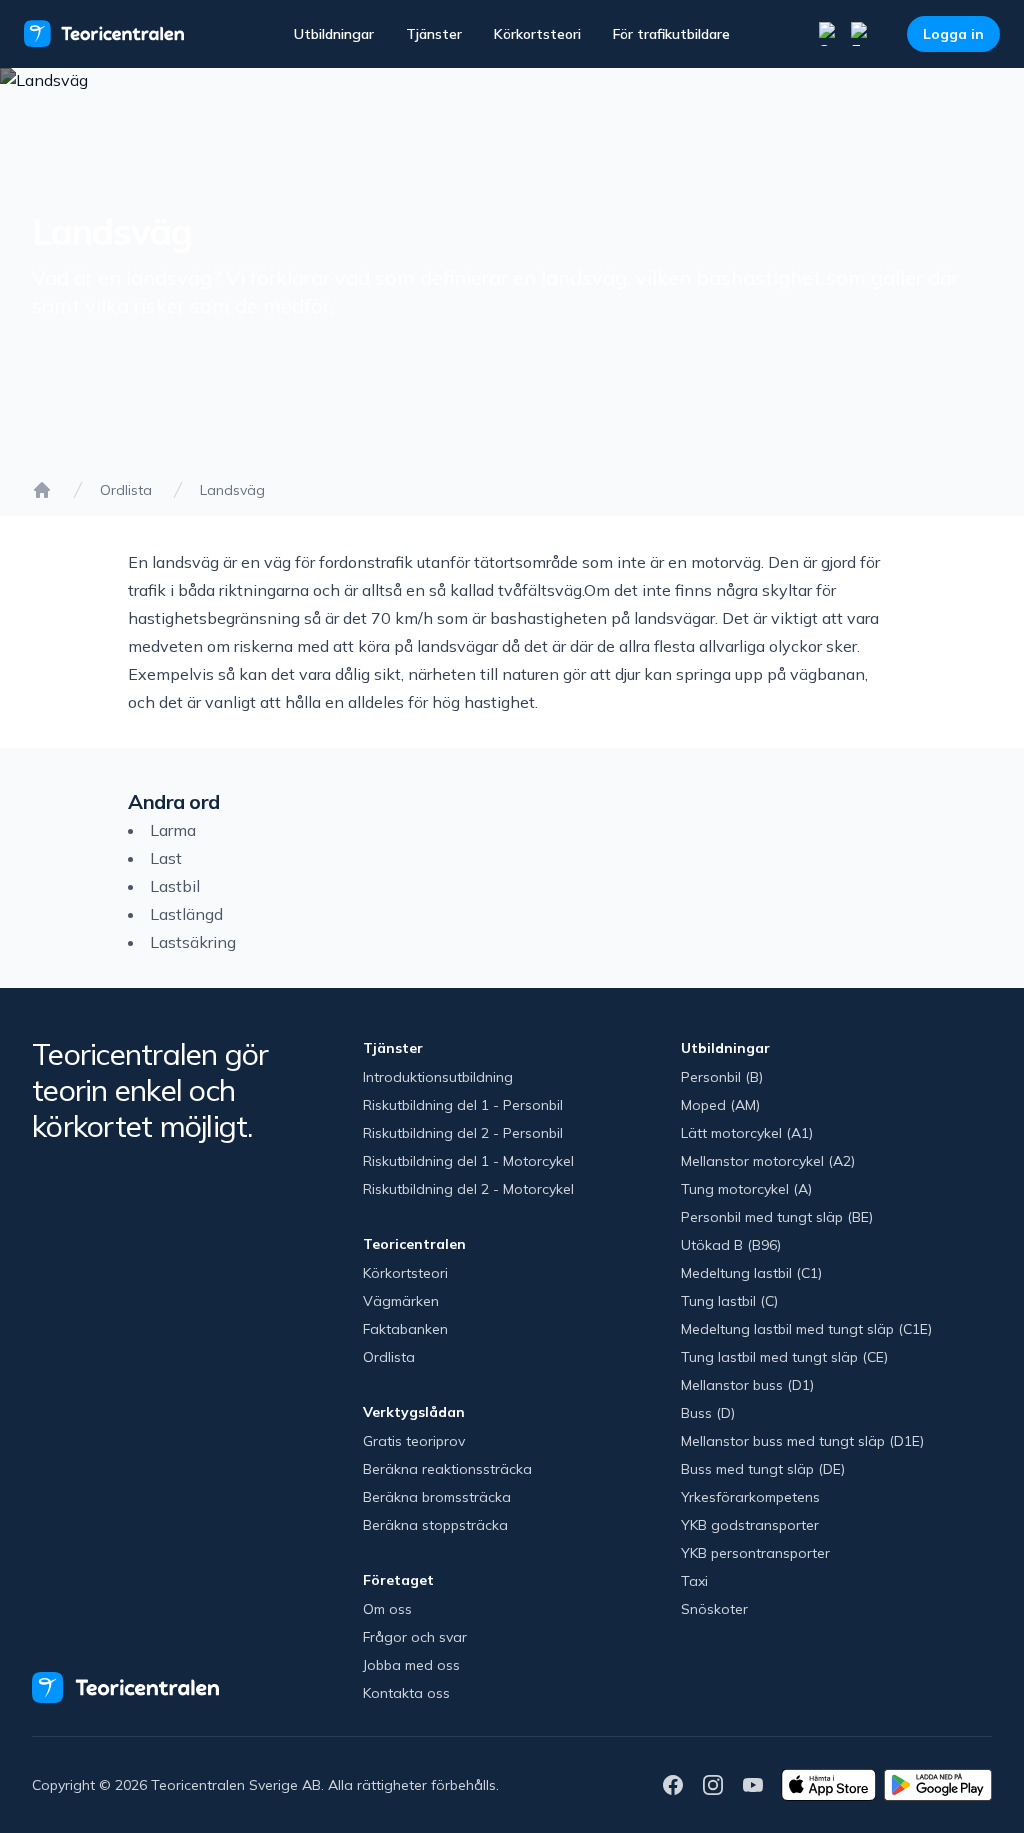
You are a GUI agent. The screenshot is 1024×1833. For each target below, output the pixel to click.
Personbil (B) (722, 1077)
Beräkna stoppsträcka (435, 1525)
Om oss (387, 1609)
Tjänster (434, 34)
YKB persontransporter (755, 1553)
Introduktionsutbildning (438, 1077)
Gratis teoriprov (414, 1441)
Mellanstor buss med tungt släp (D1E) (802, 1441)
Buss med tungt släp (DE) (763, 1469)
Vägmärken (401, 1301)
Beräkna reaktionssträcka (447, 1469)
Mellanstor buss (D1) (747, 1385)
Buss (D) (708, 1413)
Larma (173, 830)
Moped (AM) (720, 1105)
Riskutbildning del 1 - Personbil (463, 1105)
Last (166, 858)
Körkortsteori (537, 34)
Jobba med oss (411, 1665)
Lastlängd (186, 914)
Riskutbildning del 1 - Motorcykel (468, 1161)
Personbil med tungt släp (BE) (777, 1217)
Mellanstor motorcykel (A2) (768, 1161)
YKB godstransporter (750, 1525)
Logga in (953, 34)
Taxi (694, 1581)
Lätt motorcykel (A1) (747, 1133)
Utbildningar (334, 34)
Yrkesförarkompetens (750, 1497)
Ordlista (126, 490)
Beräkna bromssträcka (437, 1497)
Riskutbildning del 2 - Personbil (463, 1133)
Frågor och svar (415, 1637)
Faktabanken (405, 1329)
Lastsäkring (193, 942)
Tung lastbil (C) (729, 1301)
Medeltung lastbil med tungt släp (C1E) (806, 1329)
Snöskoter (714, 1609)
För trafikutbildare (671, 34)
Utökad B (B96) (731, 1245)
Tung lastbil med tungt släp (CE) (784, 1357)
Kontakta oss (406, 1693)
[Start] (42, 490)
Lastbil (175, 886)
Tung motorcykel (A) (746, 1189)
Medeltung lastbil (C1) (751, 1273)
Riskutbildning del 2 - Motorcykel (468, 1189)
